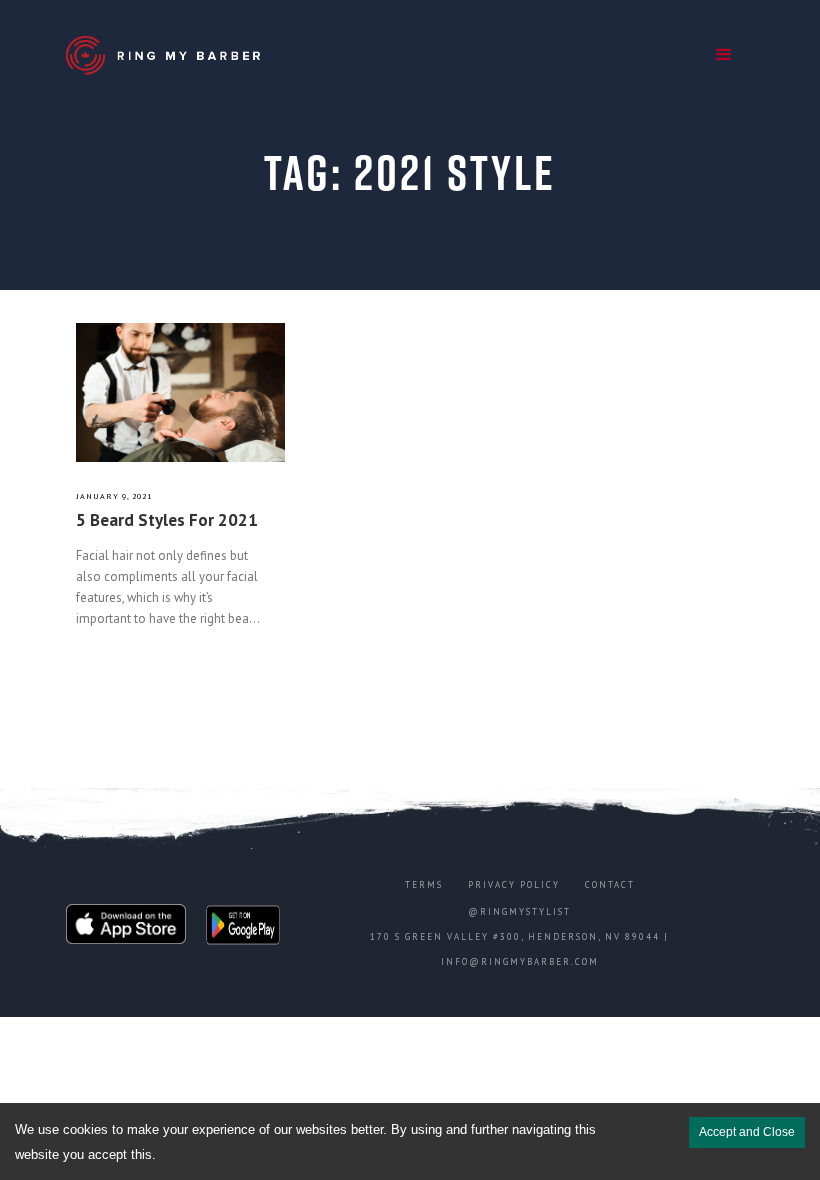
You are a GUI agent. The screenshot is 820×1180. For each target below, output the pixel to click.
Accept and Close (747, 1132)
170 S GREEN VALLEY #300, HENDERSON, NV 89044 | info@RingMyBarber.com (519, 949)
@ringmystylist (519, 911)
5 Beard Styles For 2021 (167, 520)
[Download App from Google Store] (243, 929)
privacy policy (514, 884)
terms (424, 884)
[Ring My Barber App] (166, 55)
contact (610, 884)
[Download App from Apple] (126, 929)
